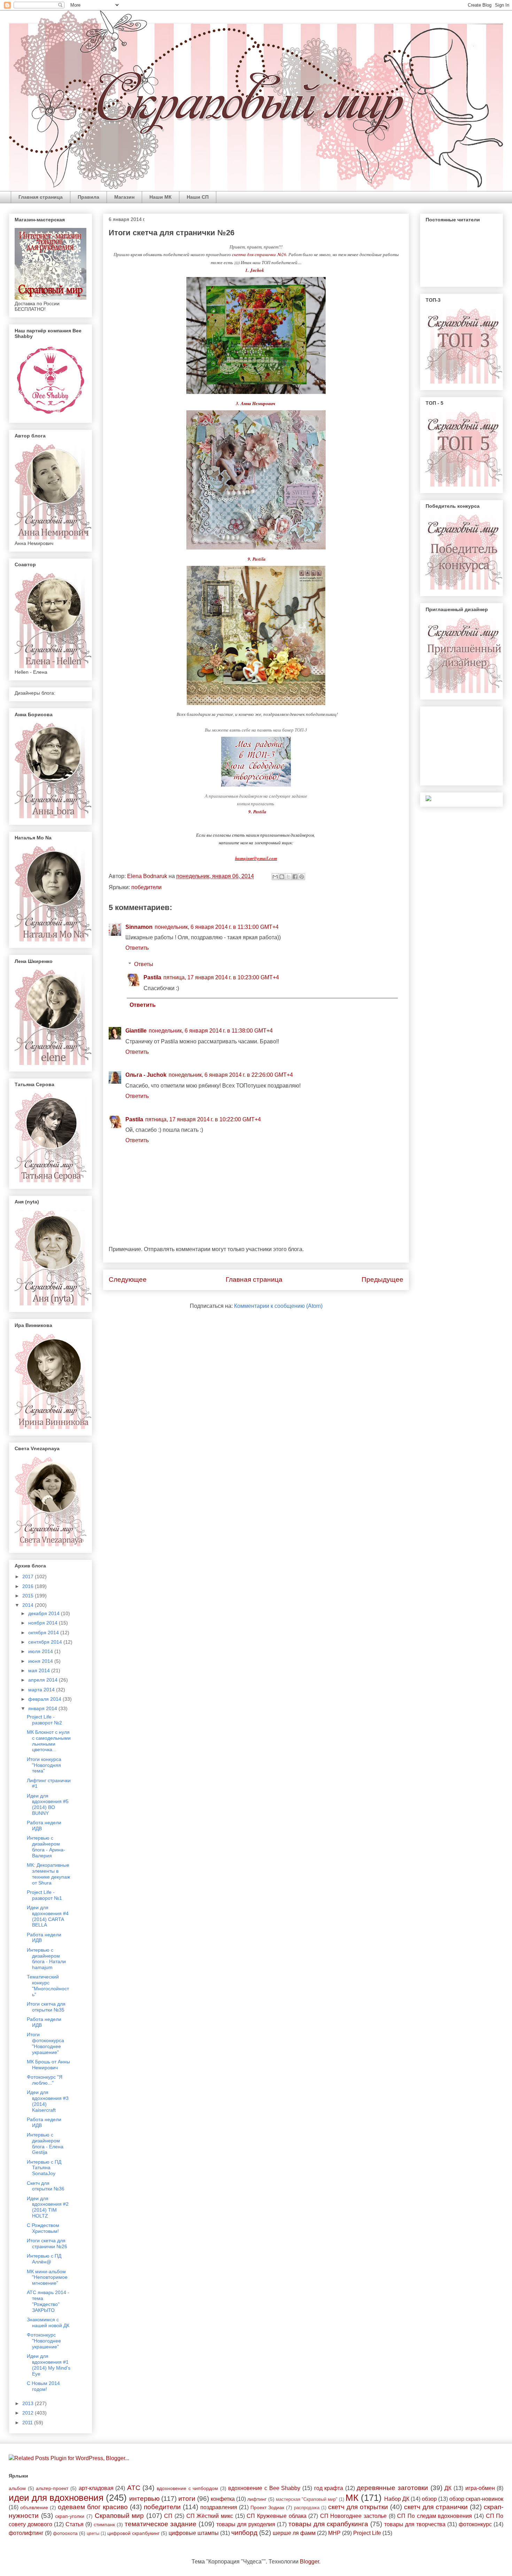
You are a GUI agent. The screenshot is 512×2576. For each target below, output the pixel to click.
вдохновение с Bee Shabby (264, 2488)
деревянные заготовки (392, 2488)
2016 (29, 1586)
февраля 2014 (45, 1699)
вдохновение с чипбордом (187, 2488)
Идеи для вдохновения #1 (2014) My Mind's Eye (49, 2365)
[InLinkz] (428, 798)
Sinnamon (139, 927)
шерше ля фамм (294, 2533)
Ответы (144, 964)
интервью (144, 2499)
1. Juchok (255, 270)
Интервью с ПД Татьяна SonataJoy (44, 2168)
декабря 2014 (45, 1613)
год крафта (329, 2488)
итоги (187, 2499)
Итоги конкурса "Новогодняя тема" (44, 1765)
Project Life (367, 2533)
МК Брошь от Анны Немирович (48, 2065)
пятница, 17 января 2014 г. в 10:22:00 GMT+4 (203, 1119)
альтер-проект (52, 2488)
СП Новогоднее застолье (353, 2516)
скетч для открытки (358, 2507)
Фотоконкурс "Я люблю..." (45, 2080)
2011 (28, 2423)
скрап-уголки (70, 2516)
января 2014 (43, 1708)
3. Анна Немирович (256, 403)
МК (352, 2498)
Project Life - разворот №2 (44, 1720)
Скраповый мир (119, 2516)
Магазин (124, 197)
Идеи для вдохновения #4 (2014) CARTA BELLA (48, 1916)
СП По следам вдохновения (435, 2516)
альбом (17, 2488)
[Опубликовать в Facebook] (295, 877)
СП (168, 2516)
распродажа (307, 2508)
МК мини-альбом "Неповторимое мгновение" (47, 2277)
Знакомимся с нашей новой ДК (48, 2322)
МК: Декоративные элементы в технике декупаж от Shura (48, 1874)
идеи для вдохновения (56, 2498)
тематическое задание (161, 2524)
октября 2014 (44, 1633)
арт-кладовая (96, 2488)
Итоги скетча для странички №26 (47, 2243)
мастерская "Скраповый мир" (307, 2499)
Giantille (136, 1031)
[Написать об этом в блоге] (282, 877)
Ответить (137, 948)
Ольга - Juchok (146, 1075)
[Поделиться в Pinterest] (302, 877)
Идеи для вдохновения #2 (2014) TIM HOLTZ (48, 2207)
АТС (134, 2488)
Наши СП (198, 197)
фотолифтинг (26, 2533)
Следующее (128, 1279)
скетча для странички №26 (259, 254)
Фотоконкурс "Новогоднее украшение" (44, 2341)
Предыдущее (382, 1279)
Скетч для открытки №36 (46, 2186)
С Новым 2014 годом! (43, 2386)
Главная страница (41, 197)
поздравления (219, 2507)
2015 (29, 1596)
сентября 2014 (46, 1642)
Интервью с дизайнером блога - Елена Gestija (45, 2143)
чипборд (244, 2533)
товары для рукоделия (246, 2524)
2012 (29, 2413)
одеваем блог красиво (93, 2507)
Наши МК (161, 197)
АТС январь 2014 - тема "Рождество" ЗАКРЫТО (48, 2301)
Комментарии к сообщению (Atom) (278, 1306)
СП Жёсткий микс (210, 2516)
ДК (448, 2488)
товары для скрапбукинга (328, 2524)
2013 (29, 2403)
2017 (29, 1577)
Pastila (152, 977)
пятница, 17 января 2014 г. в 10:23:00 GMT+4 (221, 977)
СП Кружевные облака (276, 2516)
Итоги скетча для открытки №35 (46, 2007)
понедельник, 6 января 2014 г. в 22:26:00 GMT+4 (231, 1075)
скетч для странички (436, 2507)
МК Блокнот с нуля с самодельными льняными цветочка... (49, 1741)
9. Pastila (257, 559)
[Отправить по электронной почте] (275, 877)
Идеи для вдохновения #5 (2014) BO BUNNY (48, 1804)
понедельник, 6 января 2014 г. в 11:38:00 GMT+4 (211, 1031)
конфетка (223, 2499)
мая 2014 (40, 1670)
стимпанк (104, 2524)
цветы (93, 2533)
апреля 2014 (44, 1680)
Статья (75, 2524)
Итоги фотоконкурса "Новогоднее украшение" (45, 2043)
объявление (34, 2507)
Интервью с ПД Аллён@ (44, 2259)
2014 (29, 1605)
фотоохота (65, 2533)
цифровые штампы (194, 2533)
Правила (88, 197)
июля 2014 (41, 1651)
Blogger (309, 2562)
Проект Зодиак (267, 2507)
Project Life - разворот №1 (44, 1895)
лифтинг (257, 2499)
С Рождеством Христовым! (43, 2228)
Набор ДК (397, 2499)
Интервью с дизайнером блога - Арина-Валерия (46, 1847)
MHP (334, 2533)
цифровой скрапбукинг (133, 2533)
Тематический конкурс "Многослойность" (48, 1985)
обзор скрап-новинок (476, 2499)
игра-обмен (480, 2488)
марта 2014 (42, 1690)
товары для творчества (415, 2524)
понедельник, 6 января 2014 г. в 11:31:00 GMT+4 (217, 927)
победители (146, 887)
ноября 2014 (44, 1623)
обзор (429, 2499)
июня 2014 (41, 1661)
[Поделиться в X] (288, 877)
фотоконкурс (475, 2524)
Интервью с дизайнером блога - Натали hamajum (46, 1959)
